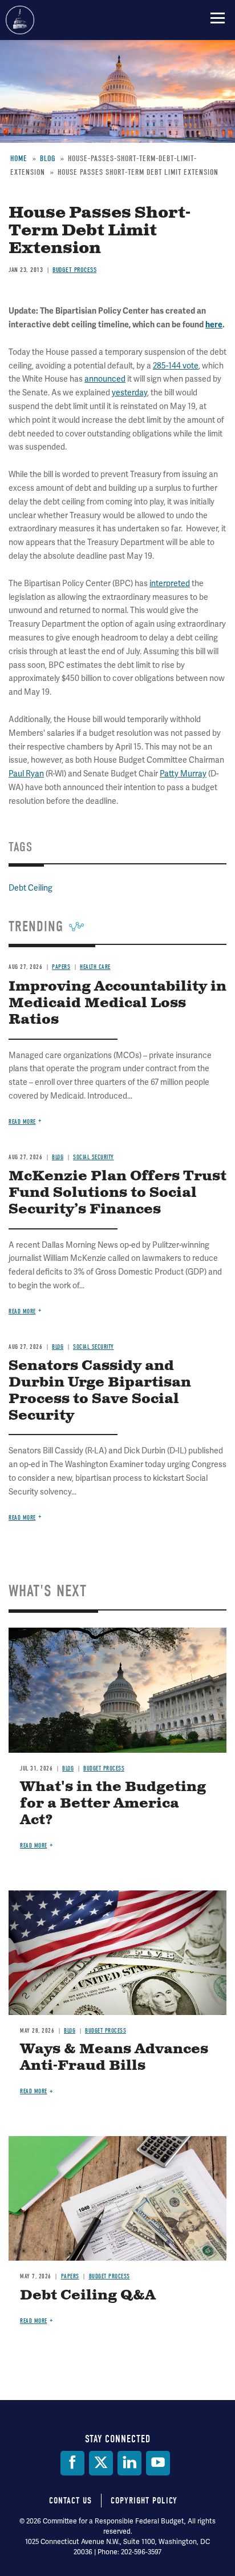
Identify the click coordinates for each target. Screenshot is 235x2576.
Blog (68, 1768)
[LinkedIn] (129, 2463)
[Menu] (218, 18)
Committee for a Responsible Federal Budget (20, 20)
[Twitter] (101, 2463)
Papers (70, 2276)
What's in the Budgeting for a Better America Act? (113, 1804)
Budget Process (104, 1768)
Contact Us (70, 2501)
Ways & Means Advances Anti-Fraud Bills (114, 2058)
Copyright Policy (144, 2501)
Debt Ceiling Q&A (88, 2295)
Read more (22, 1518)
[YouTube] (158, 2463)
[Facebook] (72, 2463)
